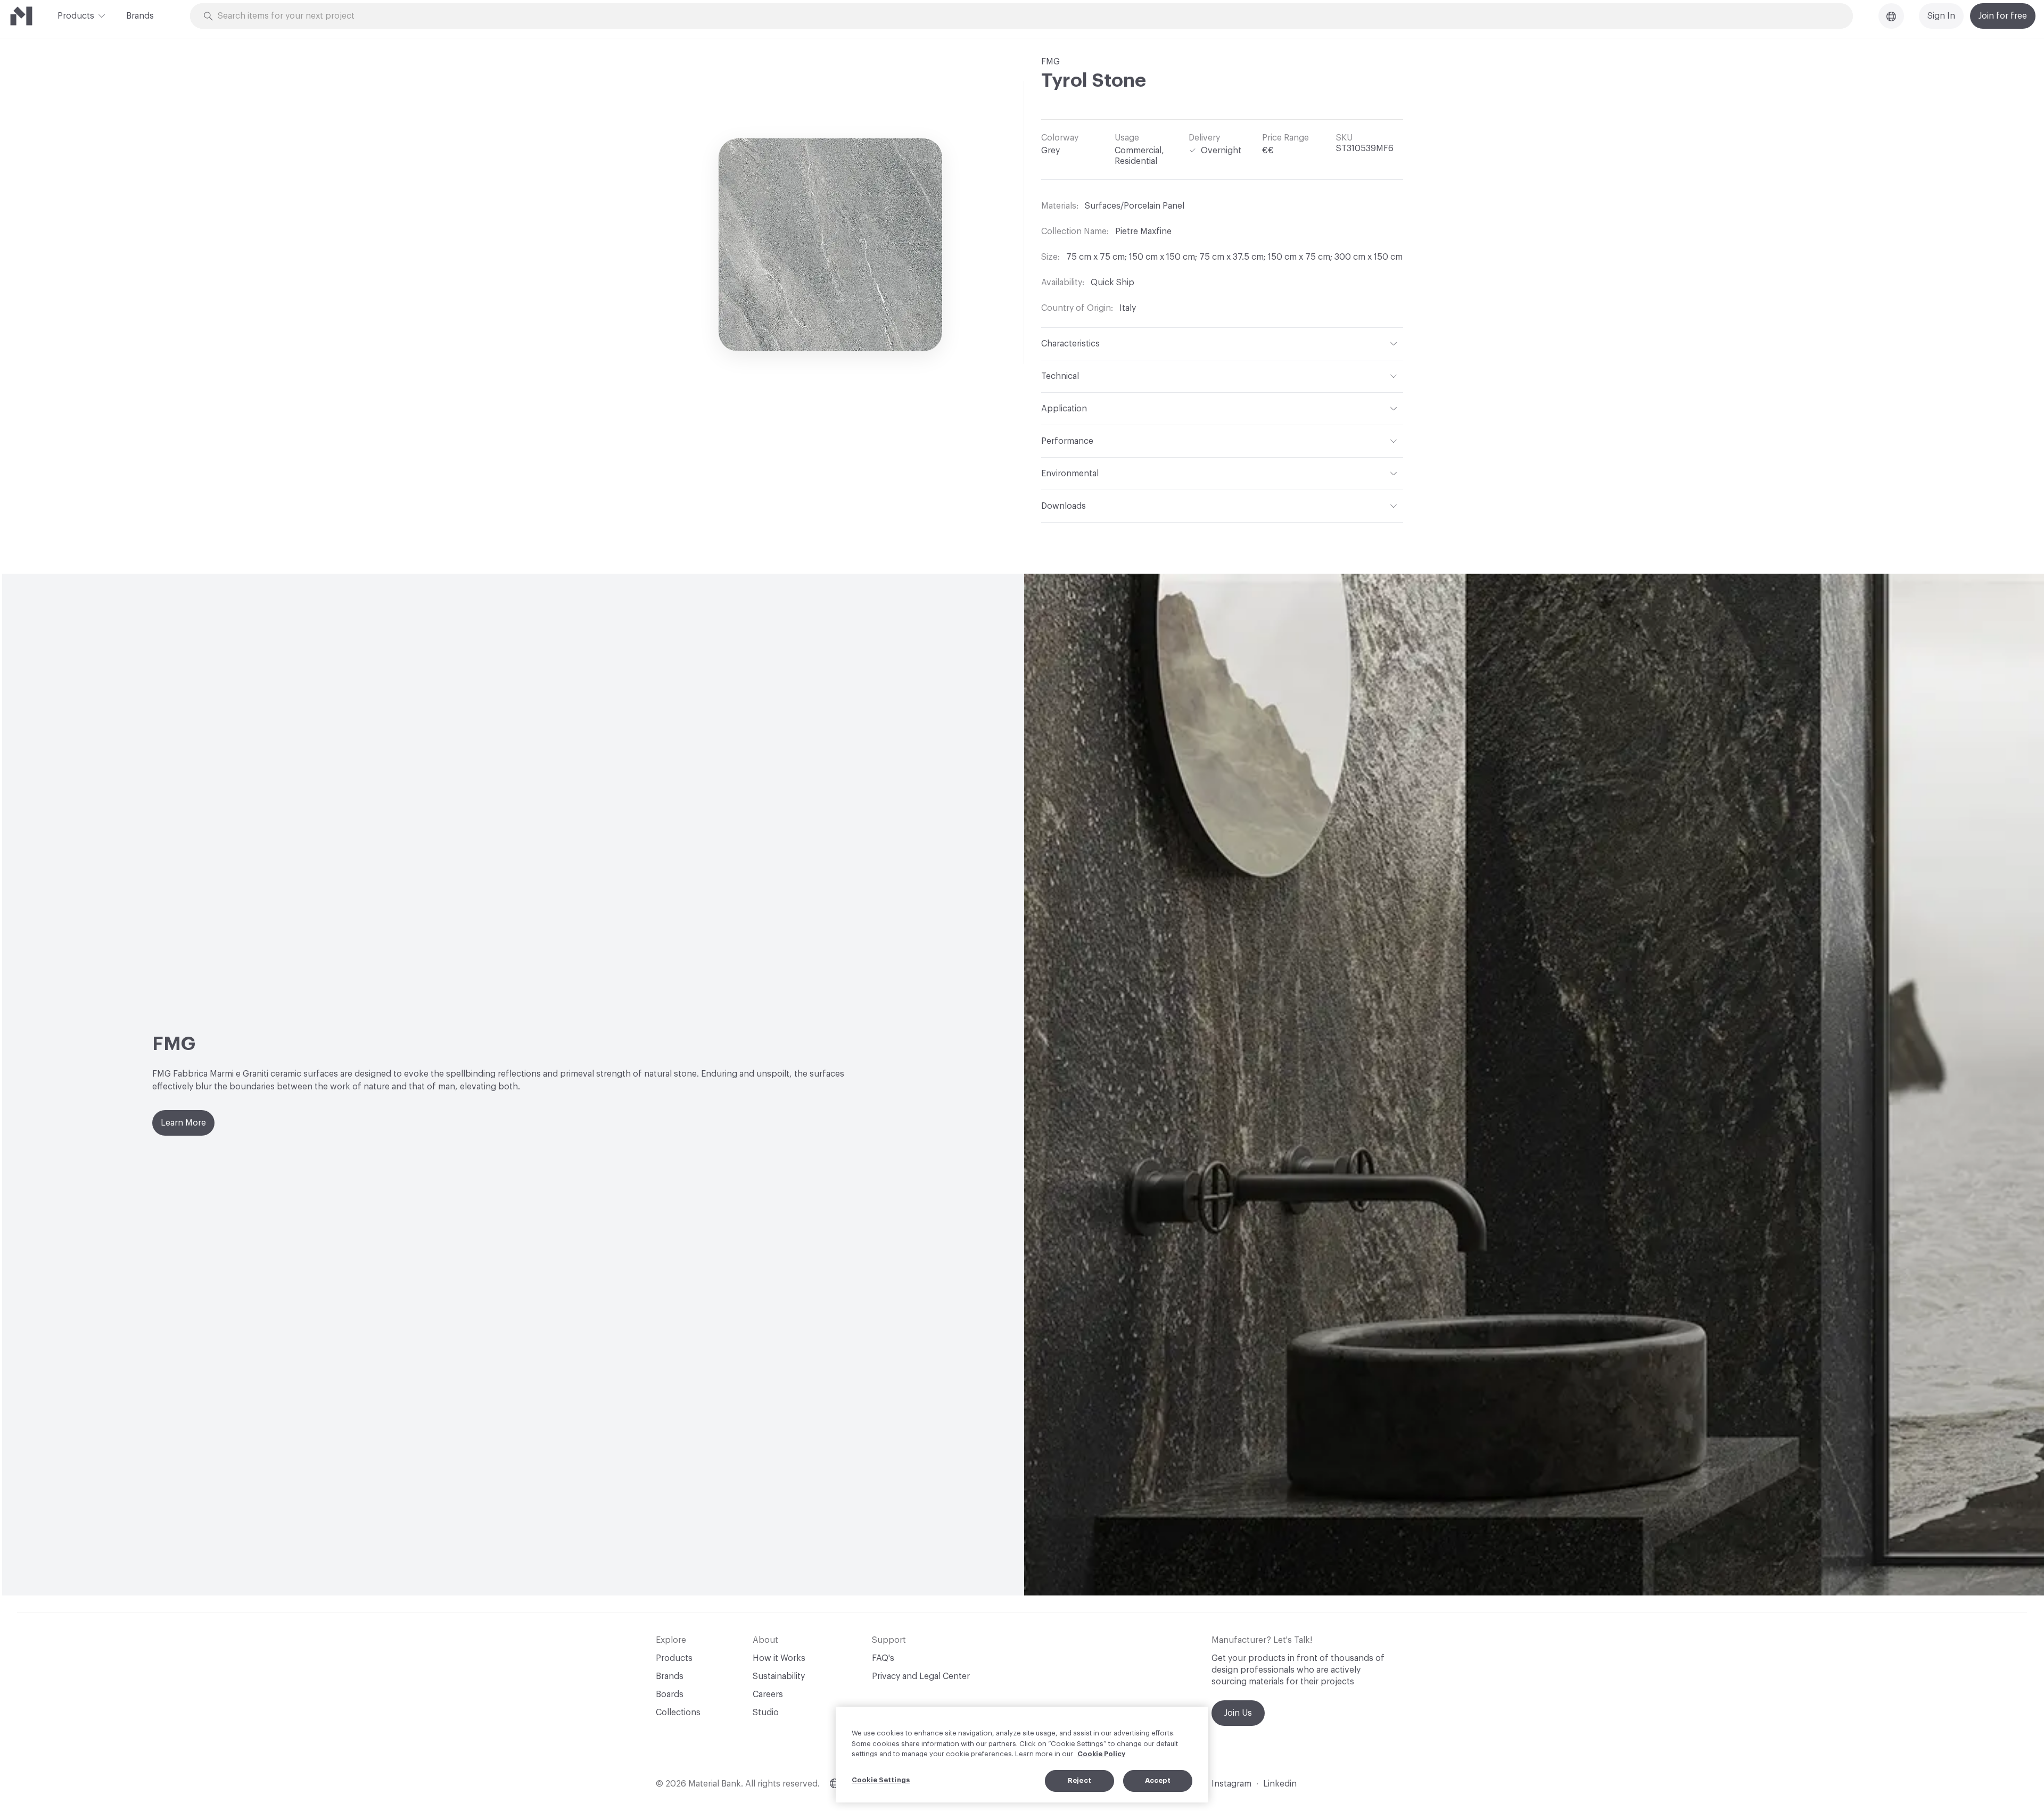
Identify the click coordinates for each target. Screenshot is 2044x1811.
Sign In (1941, 16)
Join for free (2003, 16)
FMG (1050, 62)
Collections (678, 1713)
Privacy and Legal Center (921, 1676)
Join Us (1238, 1713)
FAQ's (883, 1658)
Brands (140, 16)
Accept (1158, 1780)
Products (76, 16)
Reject (1079, 1780)
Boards (670, 1694)
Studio (766, 1713)
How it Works (779, 1658)
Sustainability (779, 1676)
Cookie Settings (881, 1780)
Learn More (183, 1123)
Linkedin (1280, 1784)
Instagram (1231, 1784)
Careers (768, 1694)
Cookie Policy (1101, 1754)
